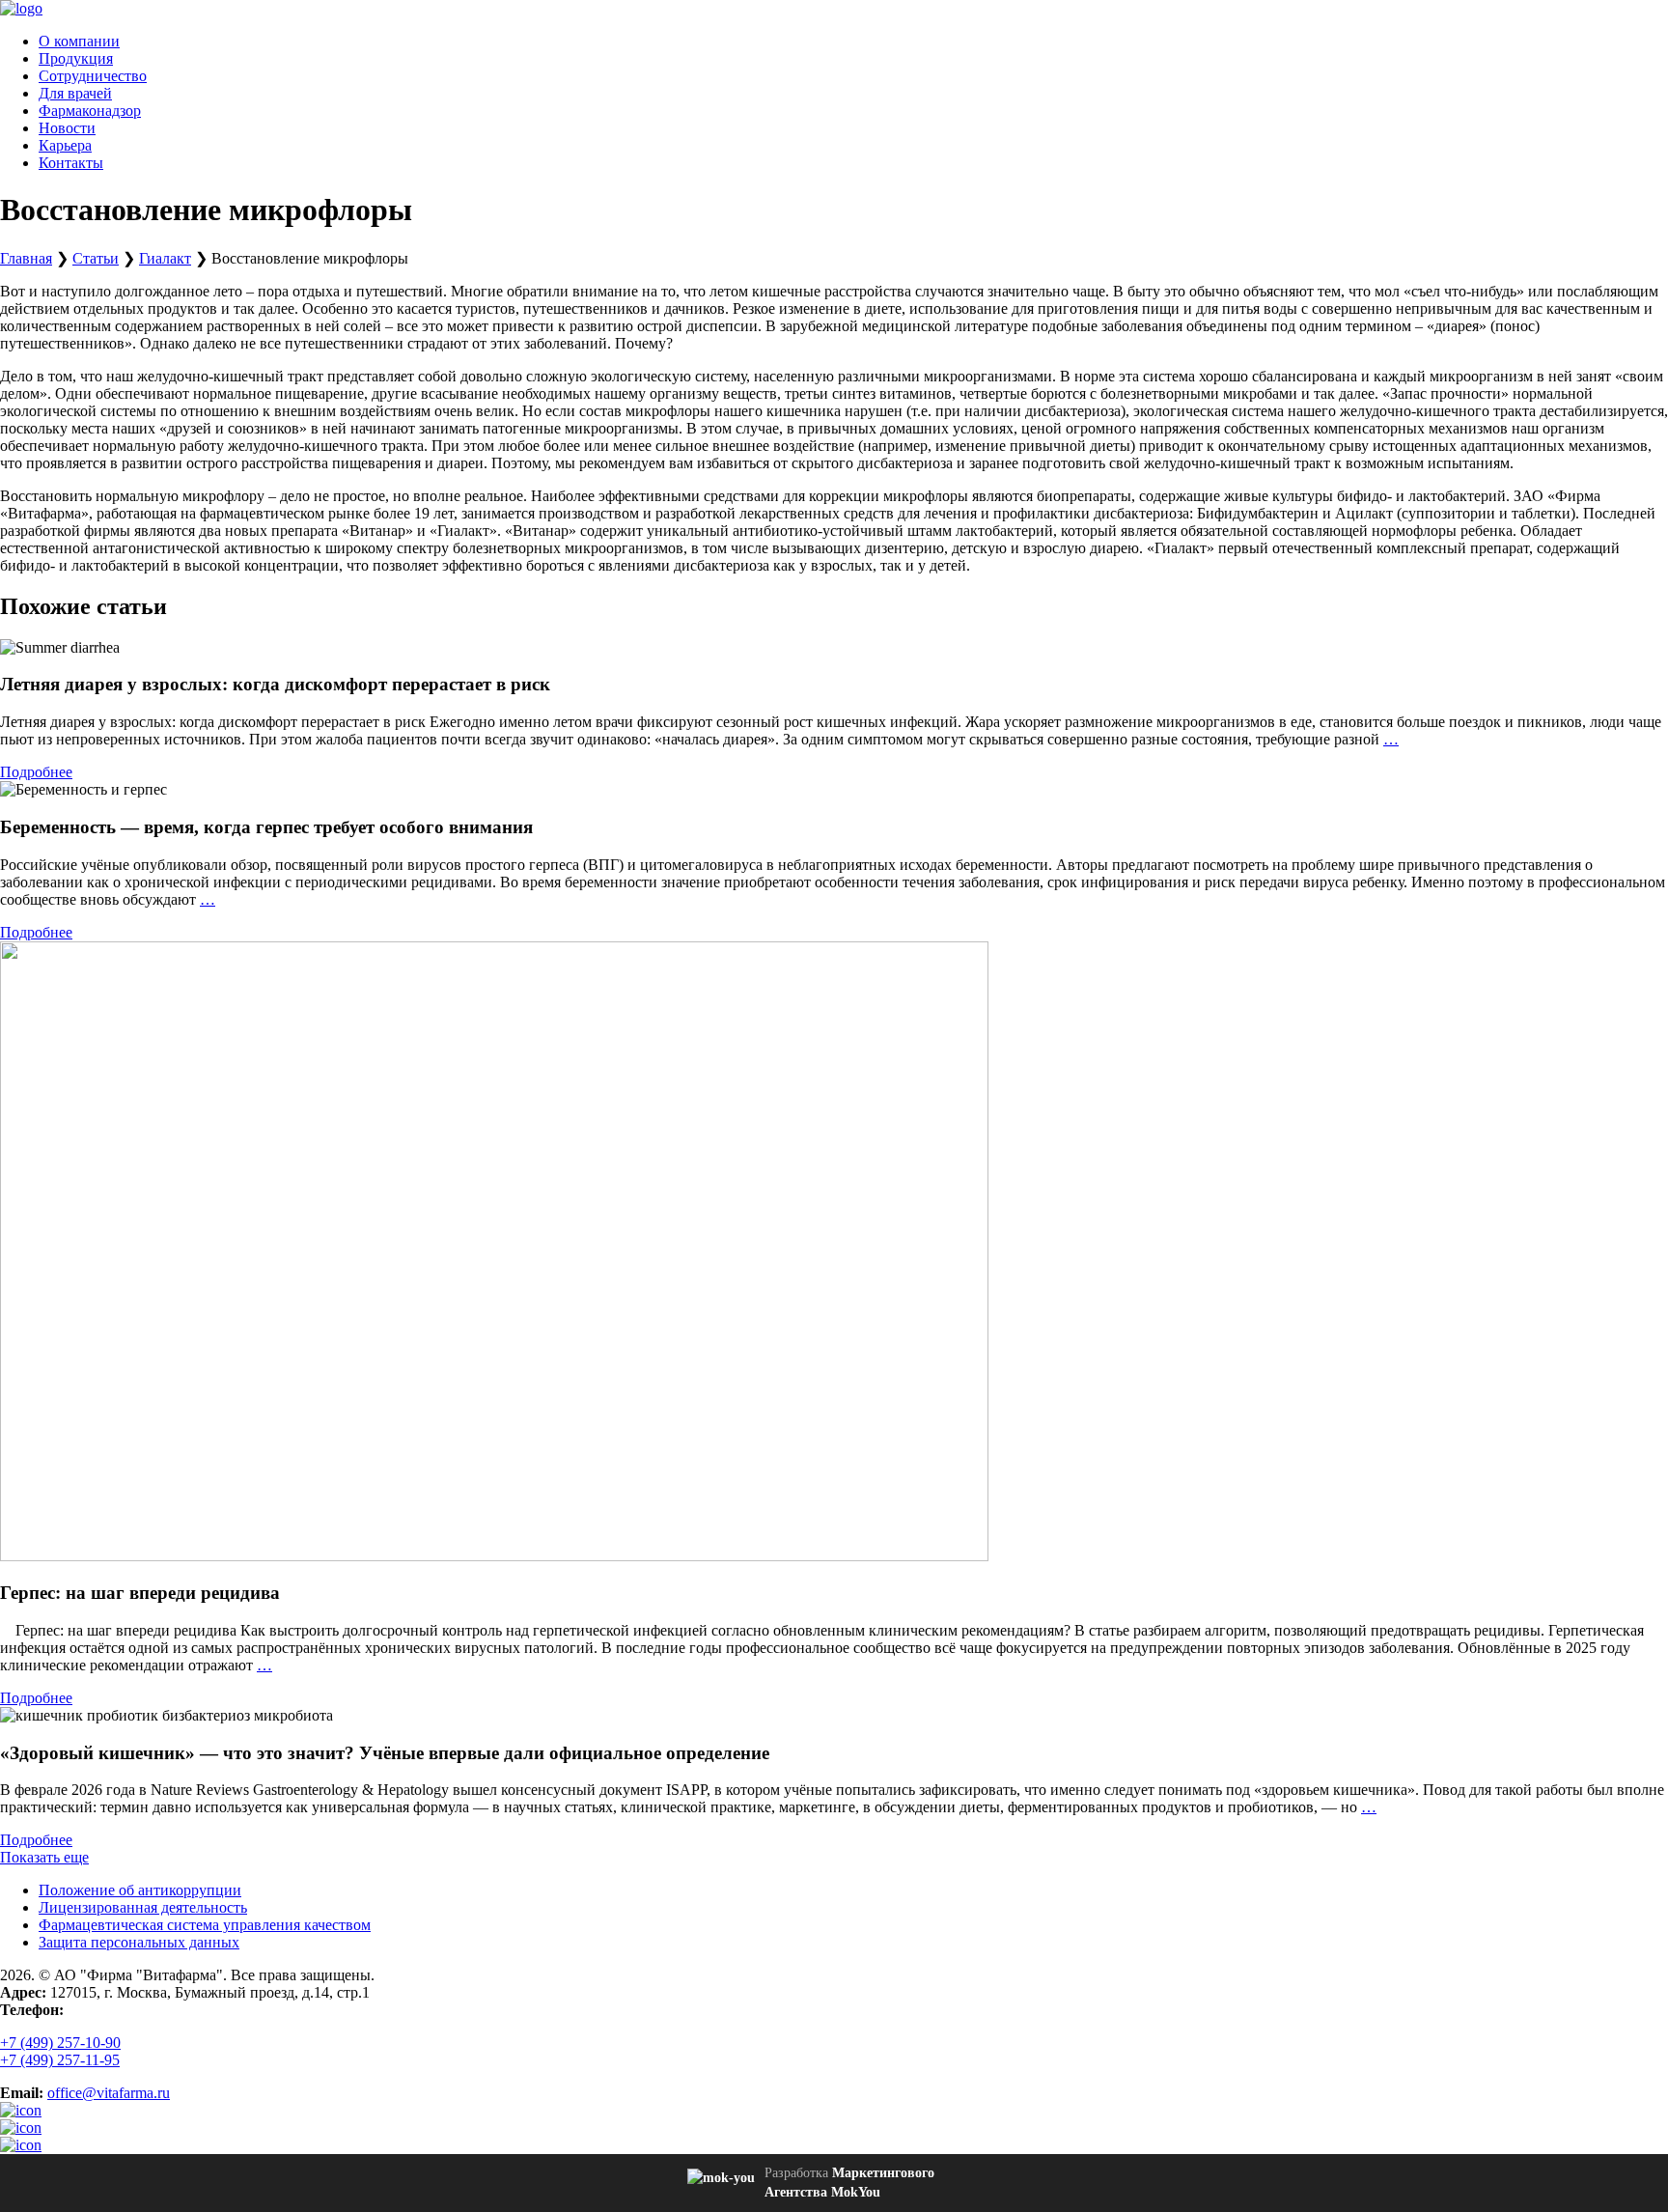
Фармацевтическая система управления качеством (205, 1925)
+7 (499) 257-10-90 (60, 2043)
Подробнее (36, 772)
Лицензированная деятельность (143, 1907)
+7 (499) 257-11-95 (60, 2060)
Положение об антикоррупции (140, 1890)
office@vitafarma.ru (109, 2093)
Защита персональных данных (139, 1942)
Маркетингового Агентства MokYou (849, 2183)
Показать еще (44, 1857)
